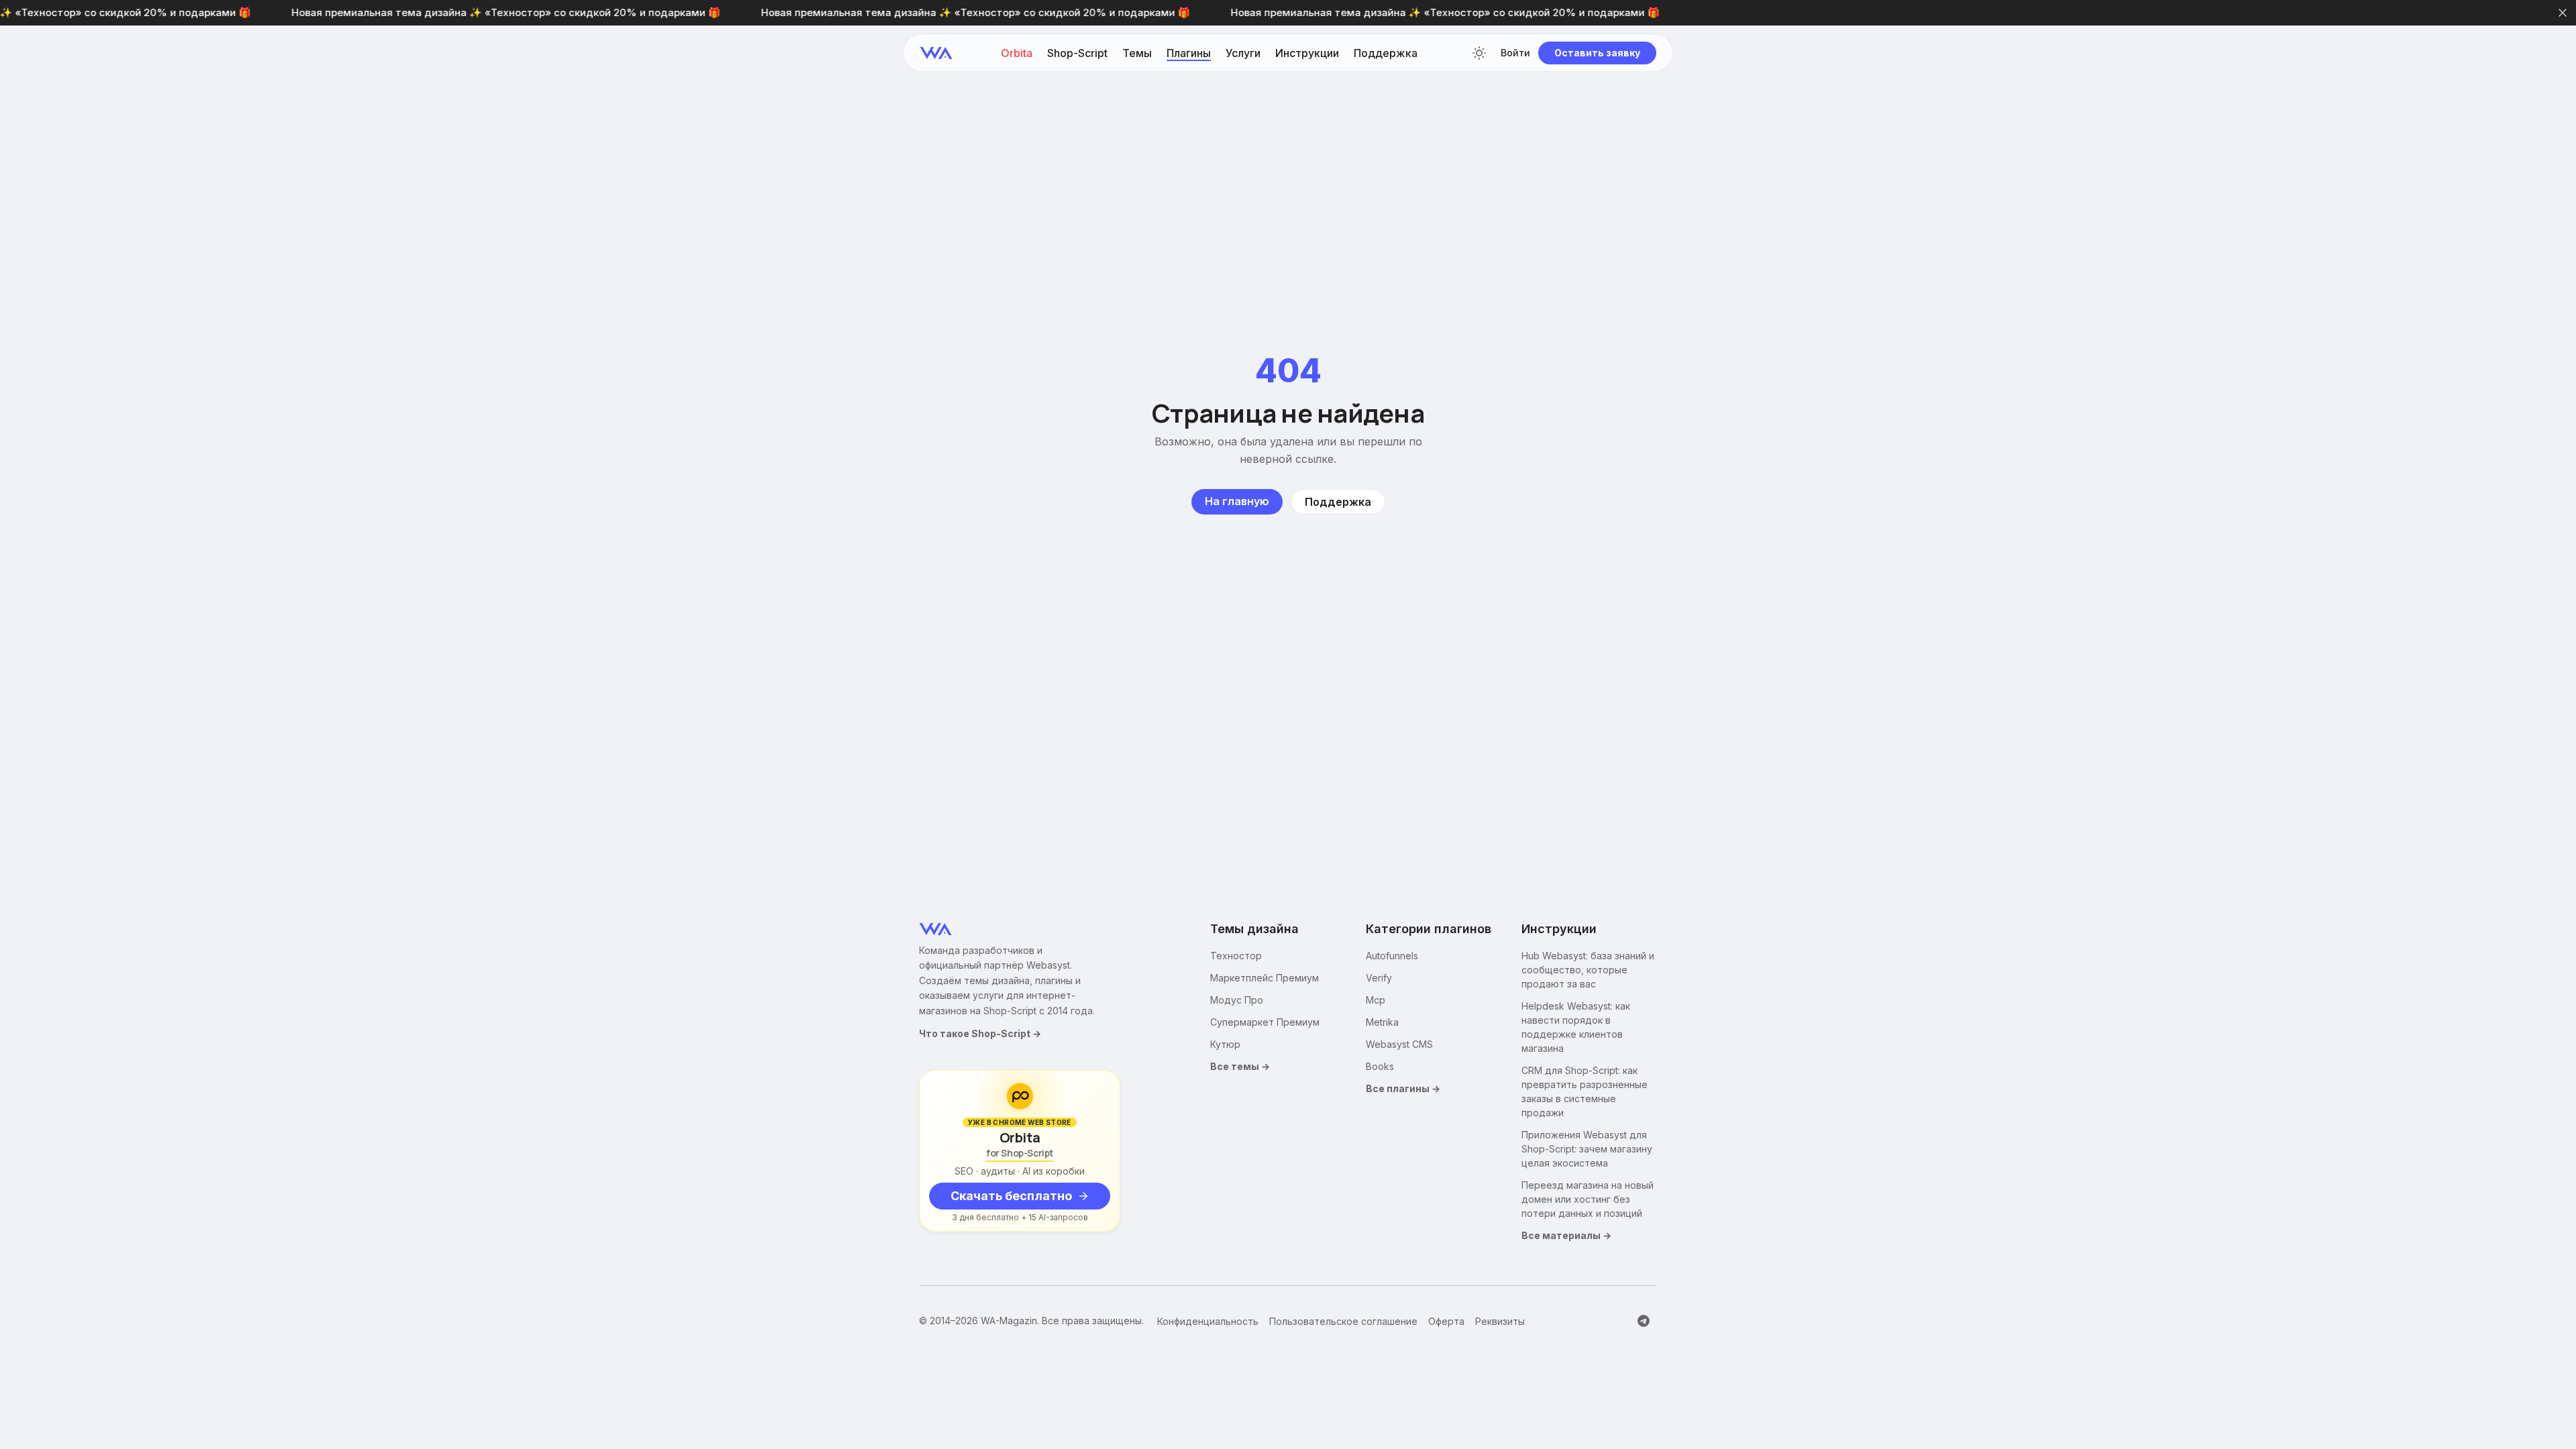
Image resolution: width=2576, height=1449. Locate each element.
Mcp (1376, 1000)
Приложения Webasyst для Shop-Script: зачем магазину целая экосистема (1587, 1149)
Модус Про (1237, 1000)
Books (1380, 1066)
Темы (1137, 53)
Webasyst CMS (1399, 1044)
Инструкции (1307, 53)
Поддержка (1386, 53)
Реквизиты (1500, 1321)
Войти (1515, 53)
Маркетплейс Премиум (1265, 978)
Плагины (1189, 53)
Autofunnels (1392, 956)
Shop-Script (1077, 53)
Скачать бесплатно (1011, 1196)
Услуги (1243, 53)
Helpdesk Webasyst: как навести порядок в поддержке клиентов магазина (1576, 1027)
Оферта (1446, 1321)
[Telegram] (1644, 1321)
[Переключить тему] (1479, 53)
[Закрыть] (2563, 13)
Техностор (1236, 956)
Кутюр (1225, 1044)
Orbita (1017, 53)
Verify (1379, 978)
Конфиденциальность (1208, 1321)
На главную (1237, 501)
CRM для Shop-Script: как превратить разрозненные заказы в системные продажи (1585, 1091)
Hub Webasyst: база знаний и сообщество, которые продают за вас (1588, 970)
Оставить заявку (1597, 53)
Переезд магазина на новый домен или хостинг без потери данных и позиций (1588, 1199)
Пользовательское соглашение (1343, 1321)
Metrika (1382, 1022)
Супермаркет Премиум (1265, 1022)
